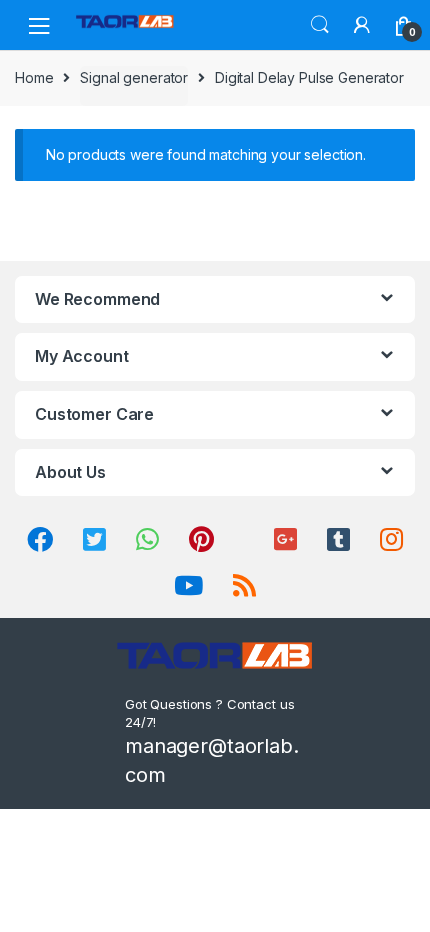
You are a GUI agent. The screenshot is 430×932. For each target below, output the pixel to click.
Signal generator (134, 77)
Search (320, 25)
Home (34, 77)
